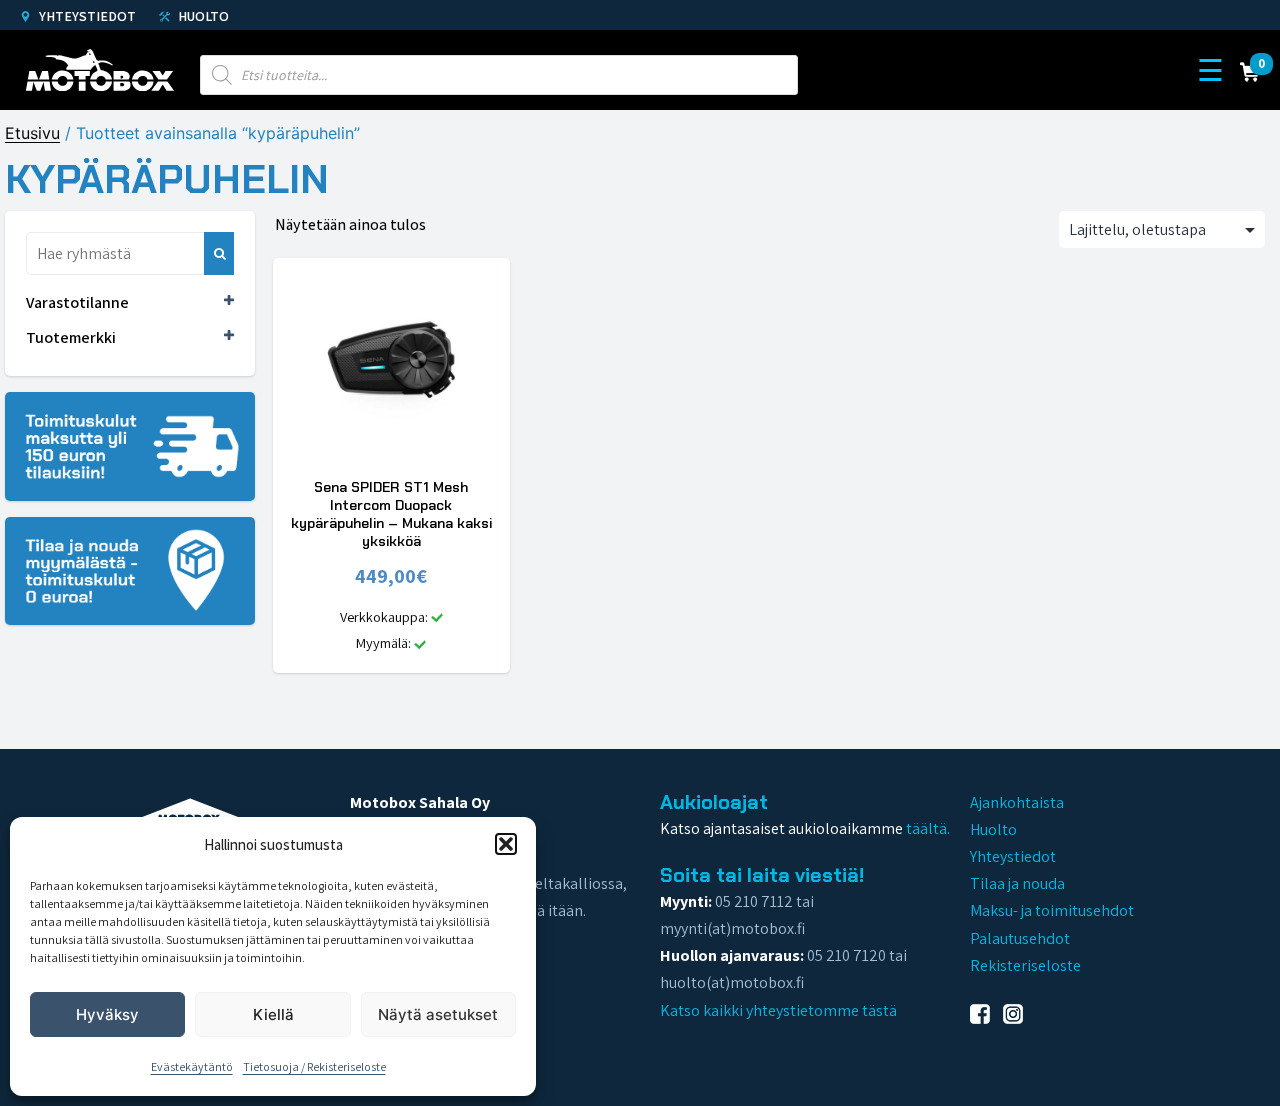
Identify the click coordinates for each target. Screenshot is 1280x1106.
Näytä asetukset (438, 1014)
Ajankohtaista (1017, 802)
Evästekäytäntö (192, 1066)
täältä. (928, 828)
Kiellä (273, 1014)
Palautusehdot (1020, 938)
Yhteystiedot (86, 16)
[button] (506, 844)
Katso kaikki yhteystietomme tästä (778, 1010)
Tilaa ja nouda (1017, 883)
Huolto (202, 16)
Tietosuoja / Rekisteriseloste (314, 1066)
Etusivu (32, 133)
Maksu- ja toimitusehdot (1052, 910)
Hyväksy (107, 1014)
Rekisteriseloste (1025, 965)
